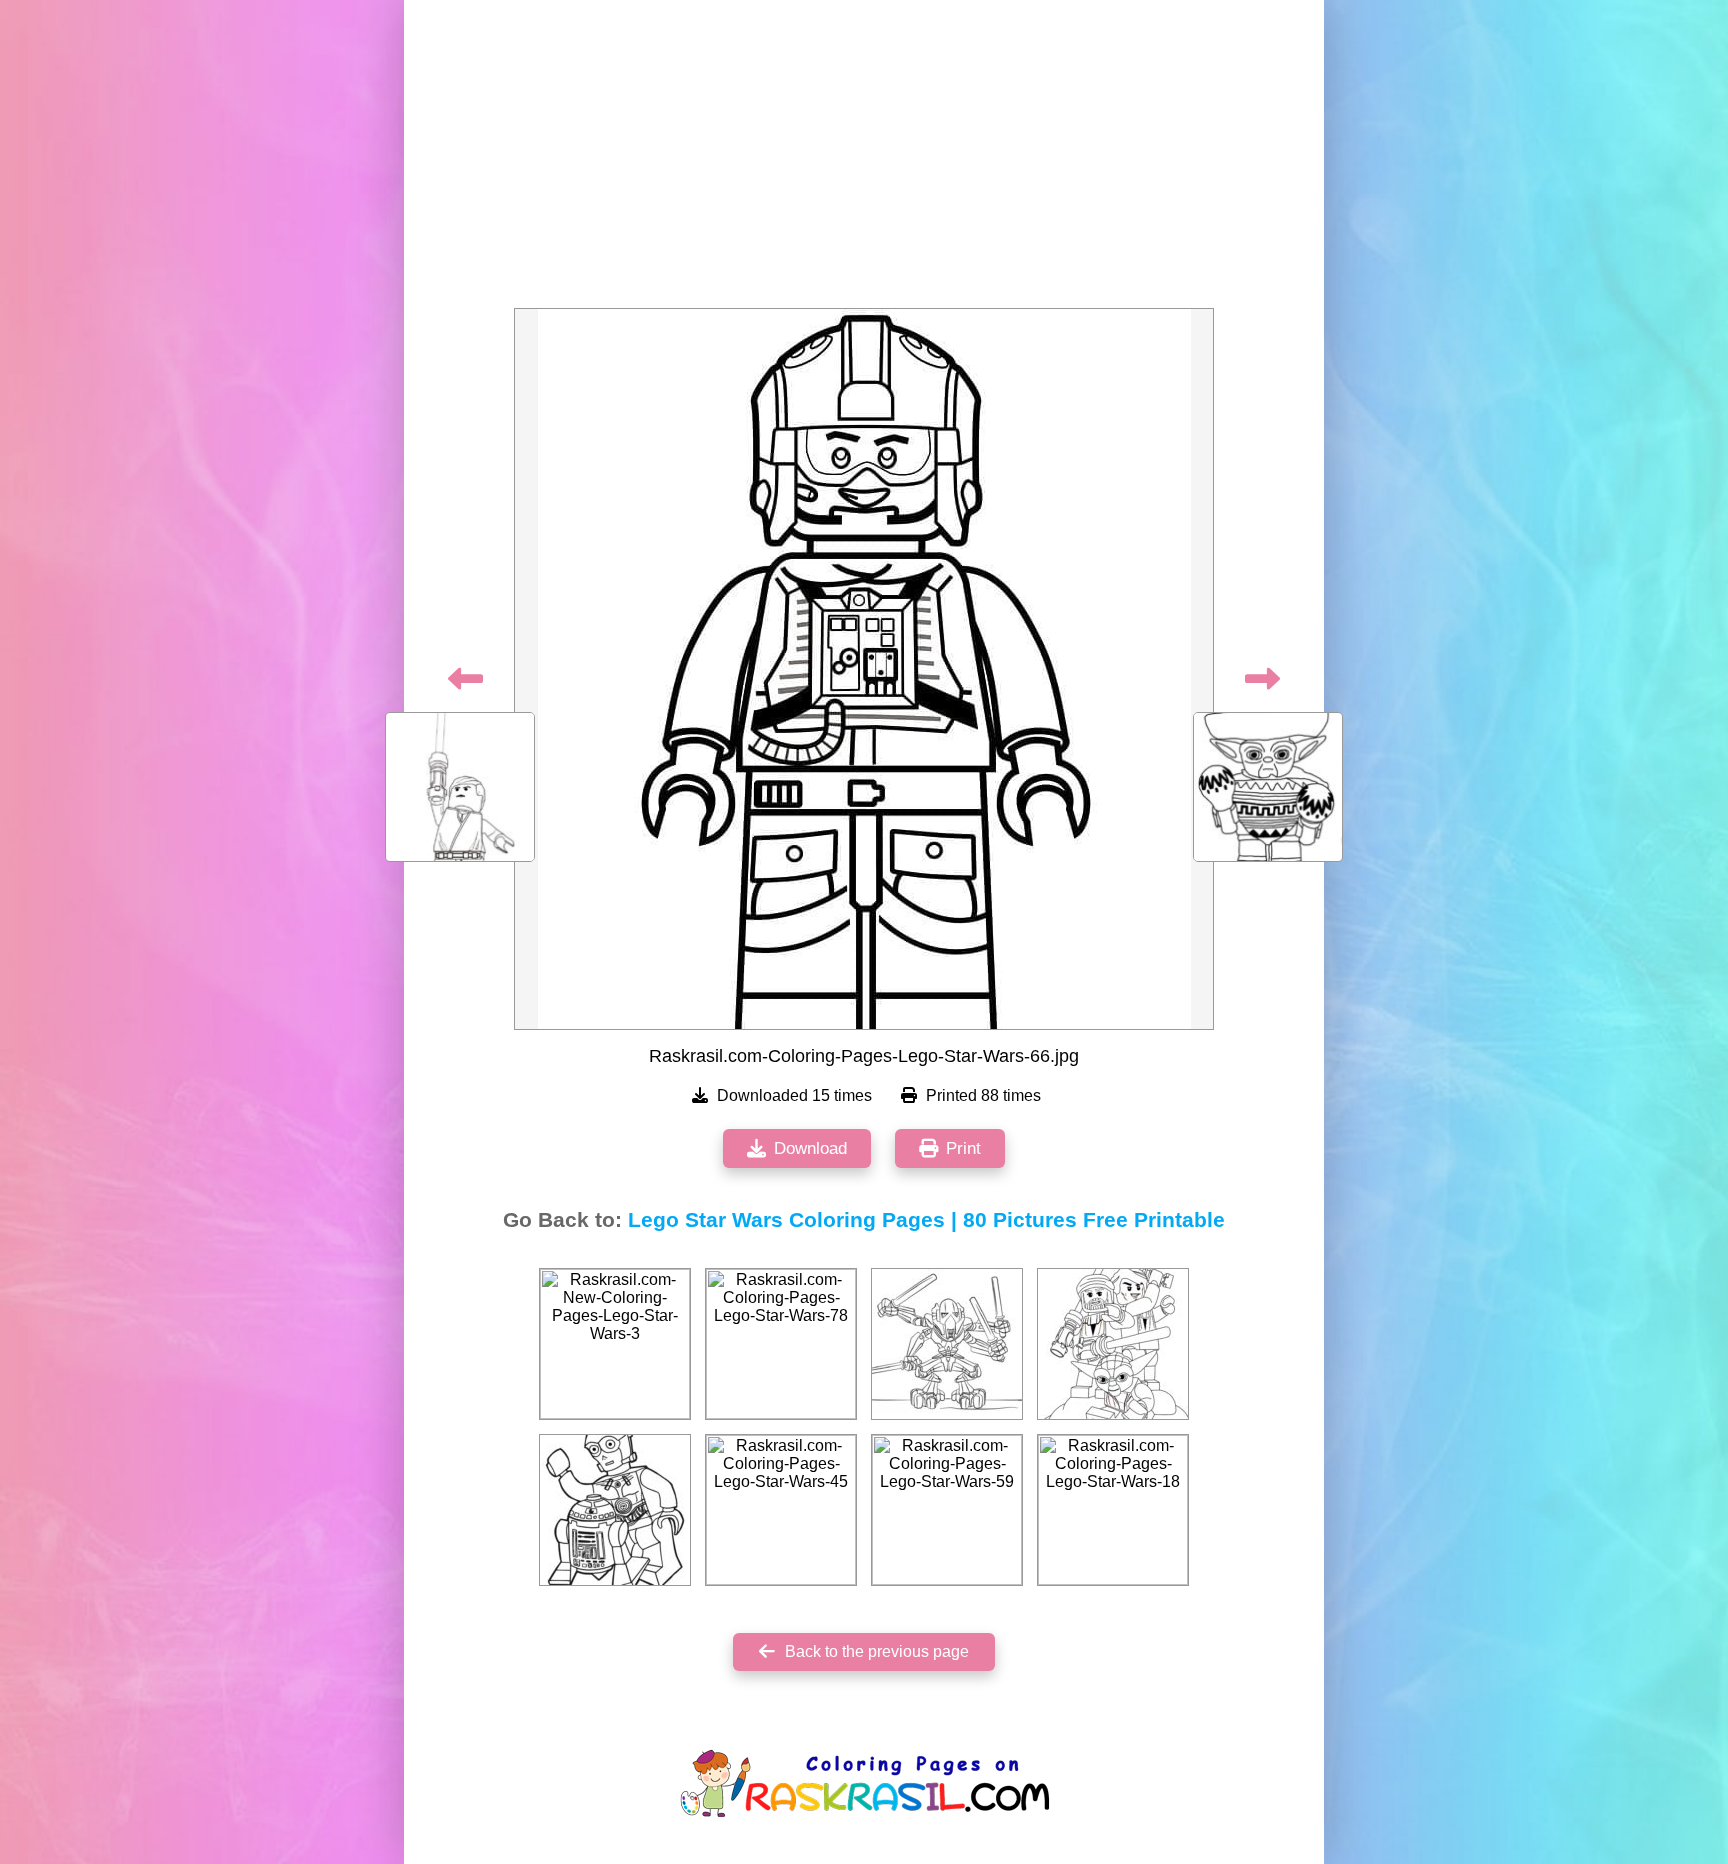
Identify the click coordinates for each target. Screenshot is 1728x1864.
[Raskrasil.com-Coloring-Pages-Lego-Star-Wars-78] (781, 1344)
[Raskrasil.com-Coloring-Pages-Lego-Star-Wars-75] (947, 1344)
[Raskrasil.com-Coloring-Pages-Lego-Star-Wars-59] (947, 1510)
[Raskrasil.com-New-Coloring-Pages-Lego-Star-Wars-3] (615, 1344)
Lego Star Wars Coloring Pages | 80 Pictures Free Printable (926, 1220)
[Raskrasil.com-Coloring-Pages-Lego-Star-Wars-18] (1113, 1510)
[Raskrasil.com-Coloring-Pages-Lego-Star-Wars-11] (1113, 1344)
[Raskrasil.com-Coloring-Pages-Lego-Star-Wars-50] (615, 1510)
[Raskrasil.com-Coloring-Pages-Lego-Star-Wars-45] (781, 1510)
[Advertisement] (864, 160)
